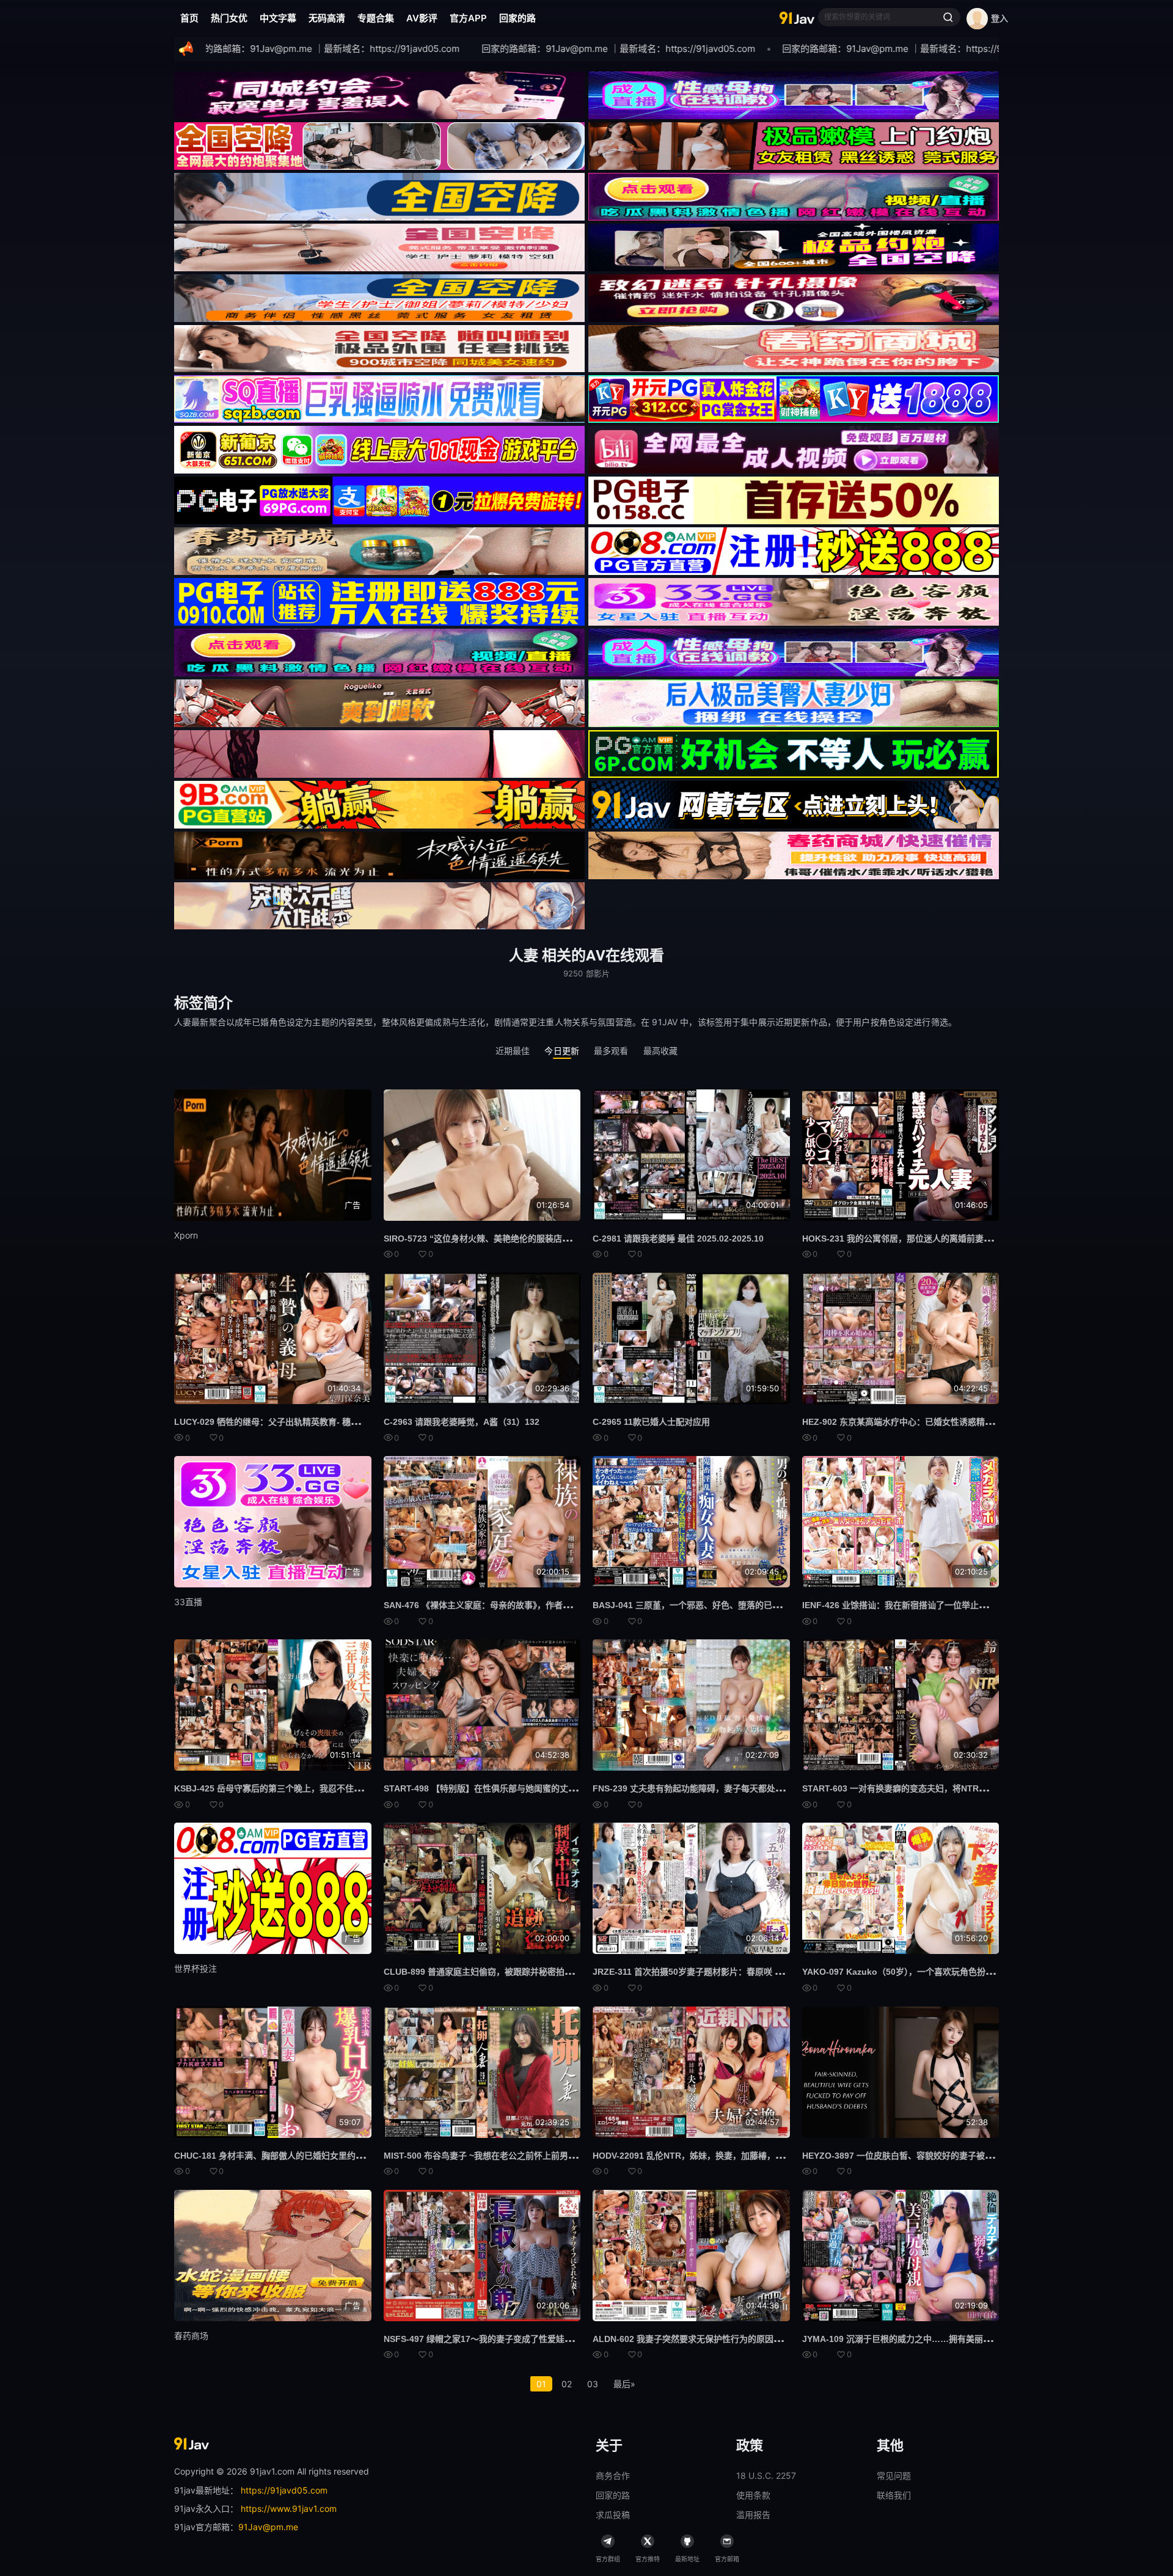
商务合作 (613, 2475)
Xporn (186, 1235)
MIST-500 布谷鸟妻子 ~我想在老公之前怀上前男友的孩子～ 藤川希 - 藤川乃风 (532, 2156)
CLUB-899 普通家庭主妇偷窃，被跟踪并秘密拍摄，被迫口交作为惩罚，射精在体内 (543, 1972)
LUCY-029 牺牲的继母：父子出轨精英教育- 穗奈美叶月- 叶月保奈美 (304, 1422)
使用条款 (753, 2495)
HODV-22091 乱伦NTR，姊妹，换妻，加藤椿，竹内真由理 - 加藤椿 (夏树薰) (739, 2156)
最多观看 (611, 1051)
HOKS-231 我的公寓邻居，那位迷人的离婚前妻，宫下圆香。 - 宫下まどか (944, 1239)
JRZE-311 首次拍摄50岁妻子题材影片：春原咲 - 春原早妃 (703, 1972)
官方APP (468, 18)
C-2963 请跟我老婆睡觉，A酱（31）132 (462, 1422)
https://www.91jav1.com (289, 2508)
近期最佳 (513, 1051)
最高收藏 (661, 1051)
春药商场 (191, 2336)
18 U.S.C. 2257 (766, 2475)
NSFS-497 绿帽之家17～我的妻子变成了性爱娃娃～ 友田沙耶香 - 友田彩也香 (531, 2339)
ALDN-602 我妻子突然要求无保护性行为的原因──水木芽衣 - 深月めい (727, 2339)
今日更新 (562, 1051)
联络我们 (894, 2495)
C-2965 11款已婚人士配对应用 (651, 1422)
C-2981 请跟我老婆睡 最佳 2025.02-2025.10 (678, 1239)
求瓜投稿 (613, 2515)
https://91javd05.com (284, 2490)
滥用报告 (753, 2515)
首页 (189, 18)
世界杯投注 (195, 1968)
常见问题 (894, 2475)
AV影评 (422, 18)
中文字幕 (278, 18)
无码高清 (327, 18)
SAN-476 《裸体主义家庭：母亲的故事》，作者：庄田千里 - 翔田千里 (516, 1605)
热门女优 (229, 18)
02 (567, 2384)
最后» (624, 2384)
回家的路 (517, 18)
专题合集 (376, 18)
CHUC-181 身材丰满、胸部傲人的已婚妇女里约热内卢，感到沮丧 (299, 2156)
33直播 (188, 1602)
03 (593, 2384)
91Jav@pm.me (268, 2527)
